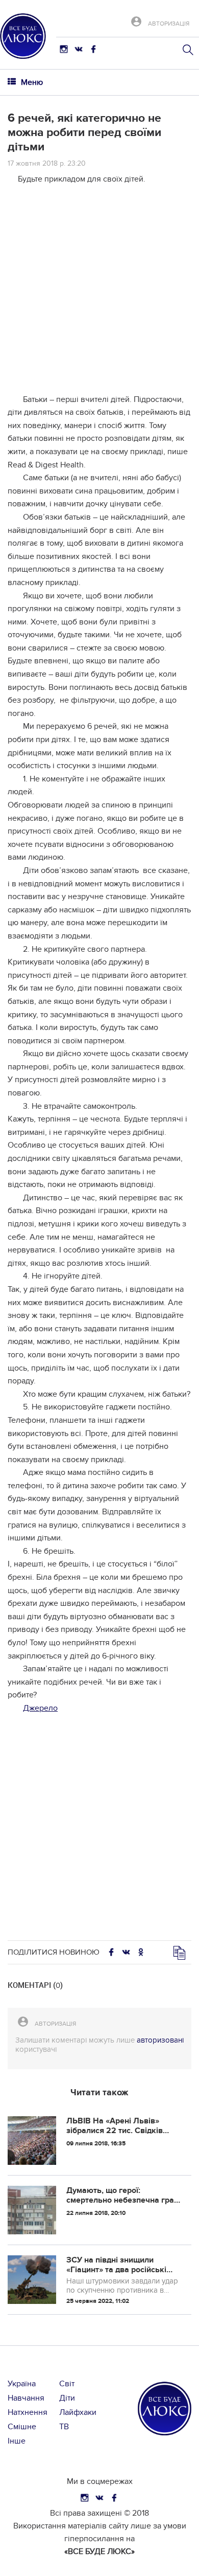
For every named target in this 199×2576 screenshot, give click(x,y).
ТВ (64, 2427)
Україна (22, 2384)
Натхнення (28, 2412)
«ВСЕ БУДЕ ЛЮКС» (99, 2551)
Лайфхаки (78, 2412)
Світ (67, 2384)
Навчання (26, 2398)
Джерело (40, 1708)
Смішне (22, 2427)
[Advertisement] (99, 294)
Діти (67, 2398)
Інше (17, 2441)
